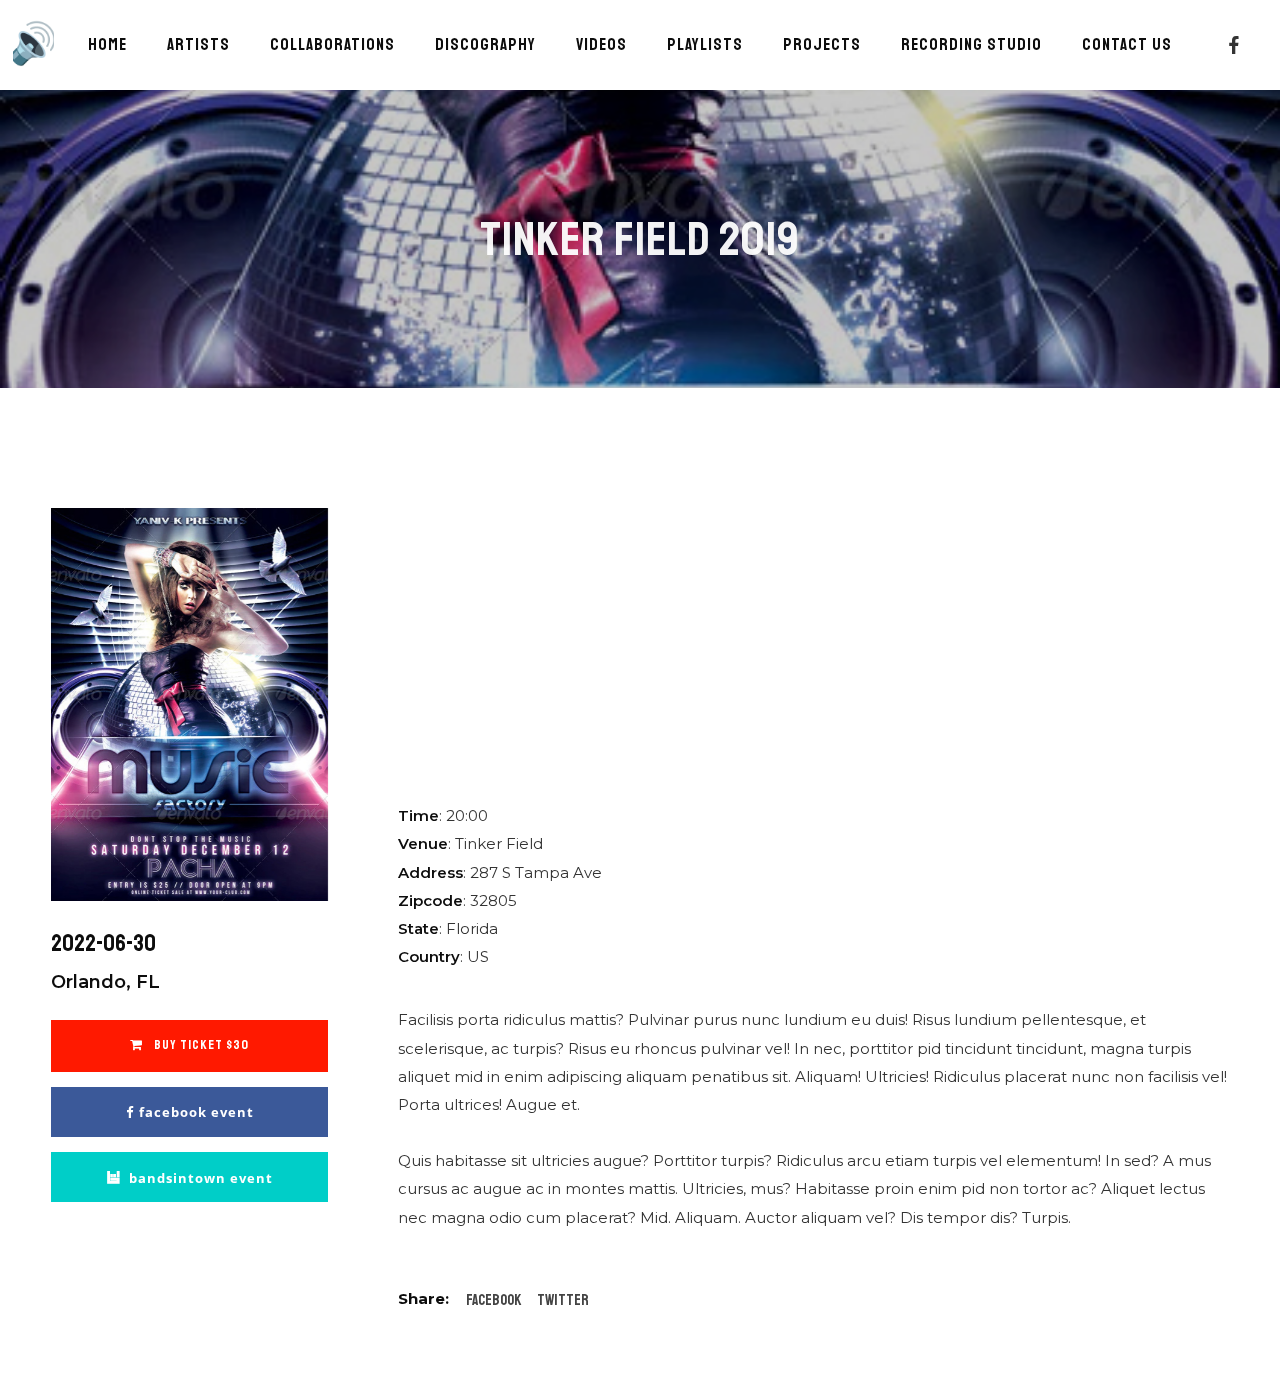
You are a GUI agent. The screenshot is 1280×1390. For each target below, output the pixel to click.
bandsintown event (201, 1178)
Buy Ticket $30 (200, 1045)
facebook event (196, 1112)
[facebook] (1234, 45)
